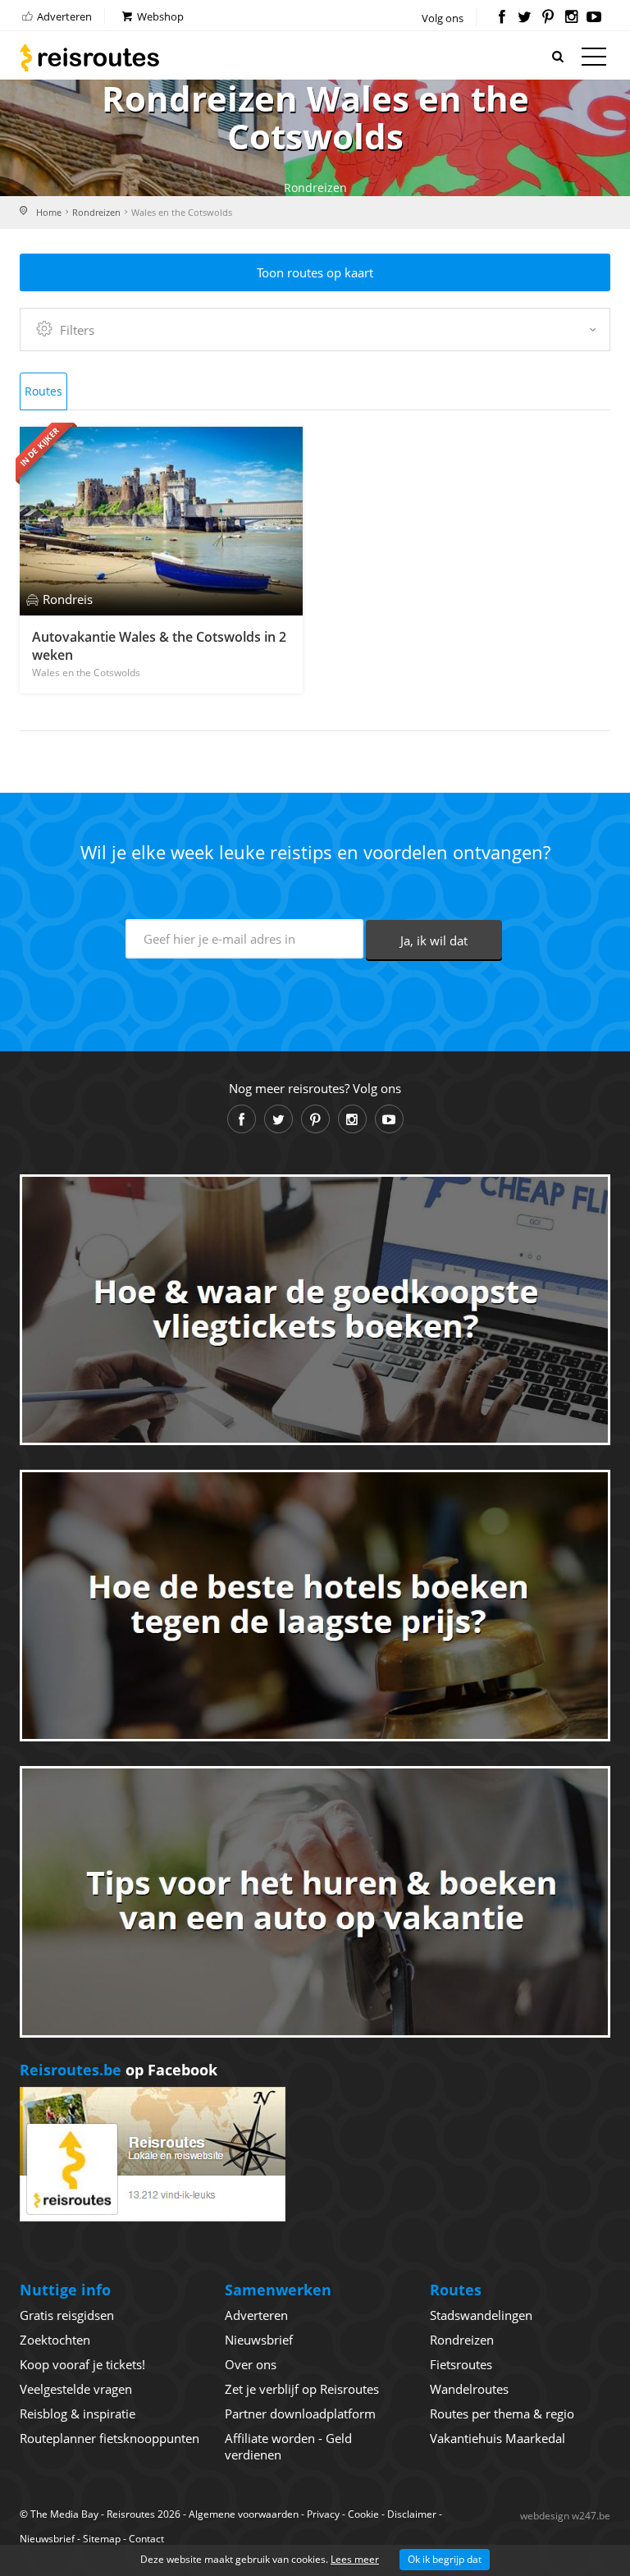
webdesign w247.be (565, 2516)
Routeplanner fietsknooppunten (110, 2438)
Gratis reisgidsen (67, 2315)
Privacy (323, 2514)
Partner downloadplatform (300, 2414)
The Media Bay (64, 2514)
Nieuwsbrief (259, 2340)
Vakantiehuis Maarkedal (498, 2438)
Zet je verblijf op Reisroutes (302, 2389)
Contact (146, 2539)
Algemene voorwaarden (244, 2514)
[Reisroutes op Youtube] (594, 18)
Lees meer (355, 2559)
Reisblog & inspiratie (78, 2414)
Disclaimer (412, 2514)
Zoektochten (55, 2340)
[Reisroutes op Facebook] (502, 18)
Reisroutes (89, 57)
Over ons (251, 2364)
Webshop (159, 16)
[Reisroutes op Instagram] (571, 18)
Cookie (363, 2514)
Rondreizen (96, 212)
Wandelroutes (469, 2389)
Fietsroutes (461, 2364)
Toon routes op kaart (315, 272)
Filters (77, 330)
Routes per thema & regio (502, 2414)
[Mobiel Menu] (594, 60)
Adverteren (63, 16)
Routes (43, 391)
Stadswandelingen (481, 2315)
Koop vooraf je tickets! (82, 2364)
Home (49, 212)
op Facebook (119, 2070)
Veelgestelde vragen (76, 2389)
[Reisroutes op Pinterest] (548, 18)
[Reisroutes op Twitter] (525, 18)
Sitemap (102, 2539)
